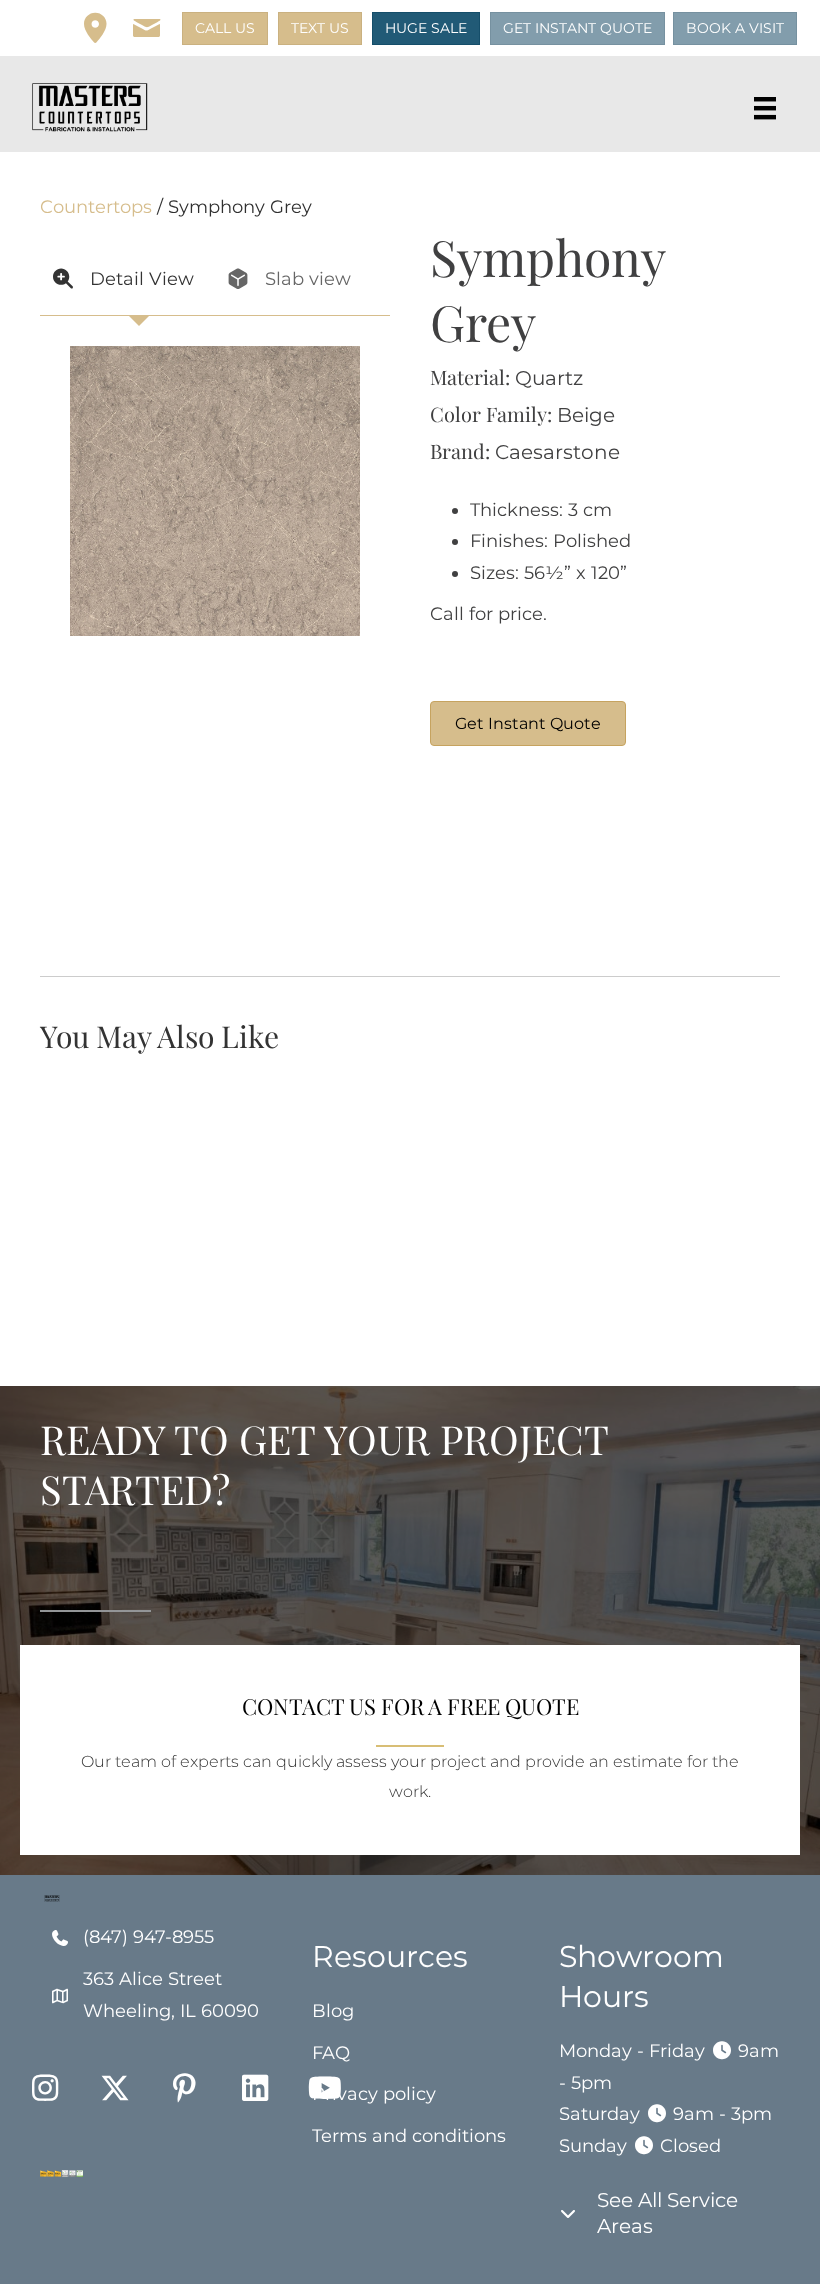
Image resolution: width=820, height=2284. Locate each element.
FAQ (331, 2053)
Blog (333, 2011)
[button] (147, 29)
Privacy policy (374, 2094)
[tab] (127, 280)
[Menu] (765, 108)
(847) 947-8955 (148, 1937)
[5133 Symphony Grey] (655, 861)
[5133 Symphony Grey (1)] (505, 861)
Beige (586, 415)
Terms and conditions (409, 2136)
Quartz (549, 378)
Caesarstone (557, 452)
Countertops (96, 207)
